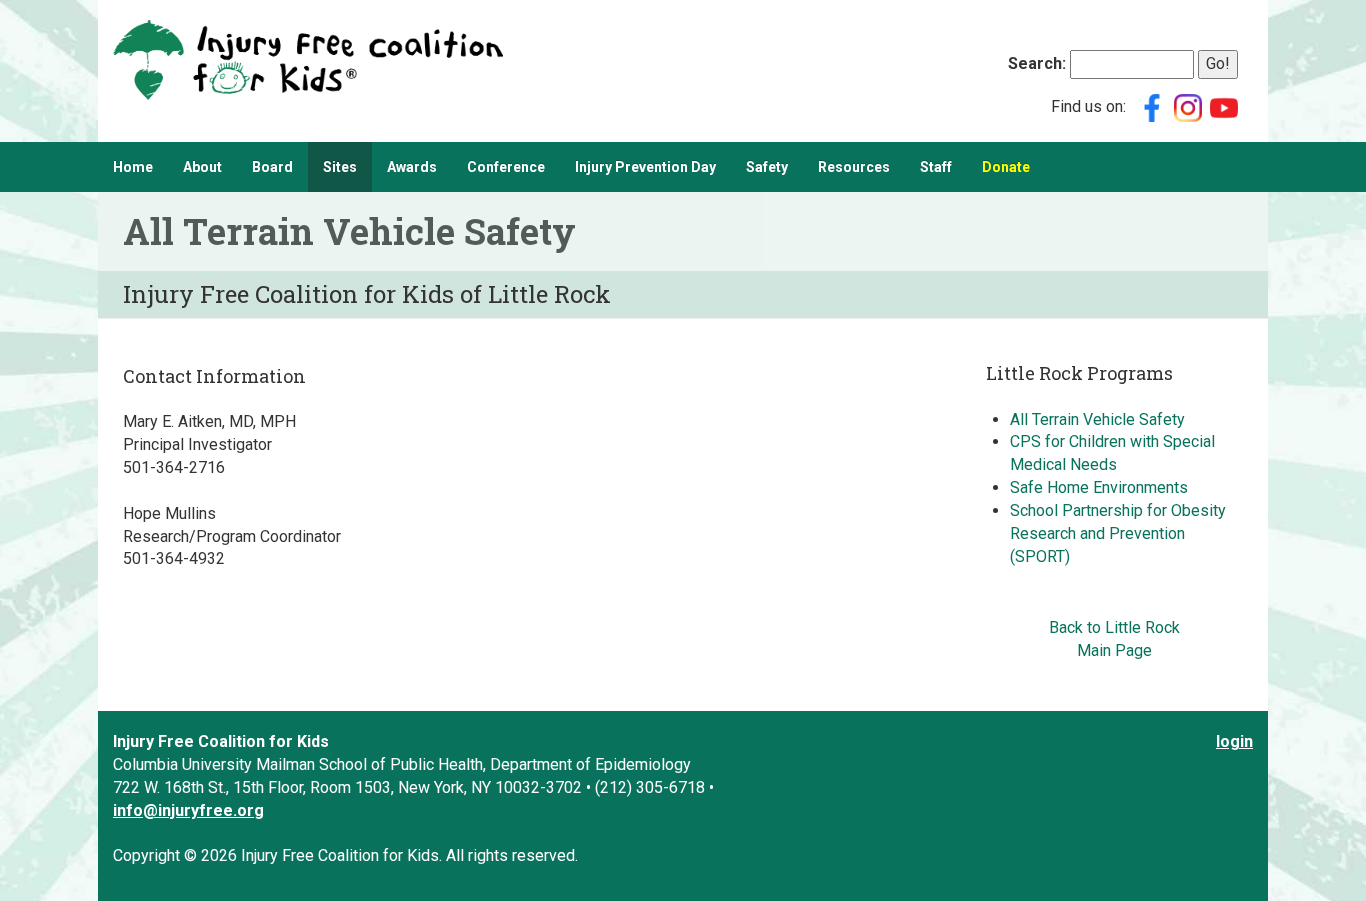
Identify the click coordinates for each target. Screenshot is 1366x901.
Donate (1006, 167)
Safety (767, 167)
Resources (854, 167)
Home (133, 167)
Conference (506, 167)
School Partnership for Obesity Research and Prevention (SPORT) (1118, 533)
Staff (936, 167)
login (1234, 741)
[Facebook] (1152, 106)
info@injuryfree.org (188, 810)
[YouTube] (1224, 106)
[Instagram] (1188, 106)
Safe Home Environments (1099, 487)
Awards (412, 167)
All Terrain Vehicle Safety (1097, 419)
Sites (340, 167)
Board (272, 167)
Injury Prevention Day (645, 167)
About (202, 167)
